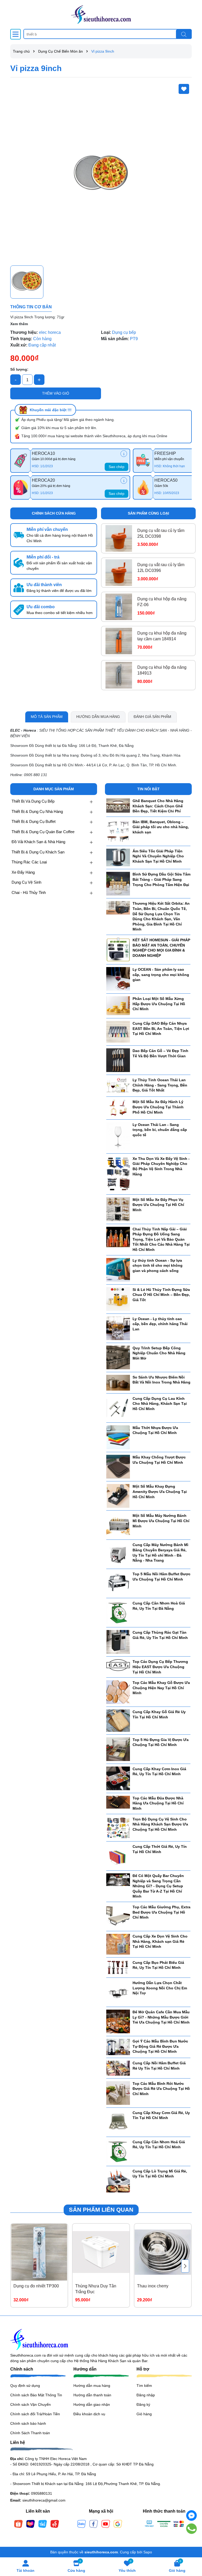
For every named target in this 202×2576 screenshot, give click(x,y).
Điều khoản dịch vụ (89, 2414)
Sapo (148, 2552)
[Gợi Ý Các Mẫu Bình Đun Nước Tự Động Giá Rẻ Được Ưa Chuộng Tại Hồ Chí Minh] (118, 2047)
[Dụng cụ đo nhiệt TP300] (39, 2252)
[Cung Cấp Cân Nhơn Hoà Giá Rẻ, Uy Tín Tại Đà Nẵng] (118, 1612)
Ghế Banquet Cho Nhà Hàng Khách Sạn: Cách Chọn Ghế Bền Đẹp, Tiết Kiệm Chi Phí (158, 806)
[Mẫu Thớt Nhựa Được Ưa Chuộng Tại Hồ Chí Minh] (118, 1437)
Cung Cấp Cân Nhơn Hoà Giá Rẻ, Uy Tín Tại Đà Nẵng (159, 1606)
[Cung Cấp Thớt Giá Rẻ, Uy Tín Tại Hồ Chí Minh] (118, 1856)
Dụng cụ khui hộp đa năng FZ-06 (162, 602)
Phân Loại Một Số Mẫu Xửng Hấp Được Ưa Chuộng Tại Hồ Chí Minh (159, 1004)
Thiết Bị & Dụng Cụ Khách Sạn (38, 852)
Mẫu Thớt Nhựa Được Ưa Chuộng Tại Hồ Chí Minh (155, 1430)
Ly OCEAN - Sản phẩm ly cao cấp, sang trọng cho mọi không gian (161, 975)
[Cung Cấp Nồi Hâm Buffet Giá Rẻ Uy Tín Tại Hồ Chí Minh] (118, 2068)
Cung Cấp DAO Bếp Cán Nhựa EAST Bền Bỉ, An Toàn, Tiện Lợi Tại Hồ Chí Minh (161, 1028)
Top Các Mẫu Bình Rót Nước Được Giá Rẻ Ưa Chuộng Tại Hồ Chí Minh (161, 2089)
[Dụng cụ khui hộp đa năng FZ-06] (119, 607)
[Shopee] (18, 2523)
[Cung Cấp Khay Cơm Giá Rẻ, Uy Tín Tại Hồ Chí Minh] (118, 2122)
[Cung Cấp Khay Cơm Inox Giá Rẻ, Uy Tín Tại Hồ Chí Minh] (118, 1778)
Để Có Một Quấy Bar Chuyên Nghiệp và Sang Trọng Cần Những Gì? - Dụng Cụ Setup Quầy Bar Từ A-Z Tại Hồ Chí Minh (158, 1886)
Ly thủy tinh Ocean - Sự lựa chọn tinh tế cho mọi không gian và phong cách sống (158, 1266)
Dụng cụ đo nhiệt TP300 (36, 2286)
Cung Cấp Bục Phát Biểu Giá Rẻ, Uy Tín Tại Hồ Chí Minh (158, 1965)
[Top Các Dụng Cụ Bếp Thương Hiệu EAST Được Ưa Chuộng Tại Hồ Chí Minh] (118, 1665)
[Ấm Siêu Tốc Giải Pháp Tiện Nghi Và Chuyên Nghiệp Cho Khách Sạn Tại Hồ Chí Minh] (118, 857)
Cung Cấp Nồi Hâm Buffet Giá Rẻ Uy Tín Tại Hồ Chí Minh (159, 2066)
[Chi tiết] (124, 454)
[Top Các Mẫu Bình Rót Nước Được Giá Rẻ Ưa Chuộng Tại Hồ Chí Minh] (118, 2092)
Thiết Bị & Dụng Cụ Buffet (34, 821)
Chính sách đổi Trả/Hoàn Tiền (35, 2414)
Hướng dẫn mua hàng (92, 2386)
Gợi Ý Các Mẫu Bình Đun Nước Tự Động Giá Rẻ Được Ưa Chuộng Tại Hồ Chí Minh (160, 2046)
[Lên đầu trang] (191, 2544)
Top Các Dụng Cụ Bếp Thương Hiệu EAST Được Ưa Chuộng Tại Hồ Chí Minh (160, 1667)
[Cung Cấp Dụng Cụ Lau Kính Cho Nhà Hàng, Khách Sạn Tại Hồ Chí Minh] (118, 1407)
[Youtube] (106, 2523)
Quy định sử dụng (25, 2386)
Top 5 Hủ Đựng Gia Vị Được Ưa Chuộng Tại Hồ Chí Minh (161, 1742)
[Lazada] (31, 2523)
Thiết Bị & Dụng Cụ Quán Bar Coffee (43, 832)
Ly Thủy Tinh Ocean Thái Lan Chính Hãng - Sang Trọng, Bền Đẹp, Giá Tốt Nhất (160, 1085)
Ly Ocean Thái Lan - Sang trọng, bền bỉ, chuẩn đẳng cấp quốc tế (160, 1130)
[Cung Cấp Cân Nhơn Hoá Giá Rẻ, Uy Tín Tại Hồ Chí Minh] (118, 2151)
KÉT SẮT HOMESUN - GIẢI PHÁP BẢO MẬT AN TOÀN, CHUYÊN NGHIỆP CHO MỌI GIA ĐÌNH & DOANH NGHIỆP (161, 948)
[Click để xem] (101, 172)
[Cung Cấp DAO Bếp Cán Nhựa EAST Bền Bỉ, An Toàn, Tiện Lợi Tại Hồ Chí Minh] (118, 1032)
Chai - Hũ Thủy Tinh (29, 892)
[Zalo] (82, 2523)
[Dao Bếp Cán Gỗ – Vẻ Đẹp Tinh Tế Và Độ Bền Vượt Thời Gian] (118, 1060)
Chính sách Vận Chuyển (31, 2404)
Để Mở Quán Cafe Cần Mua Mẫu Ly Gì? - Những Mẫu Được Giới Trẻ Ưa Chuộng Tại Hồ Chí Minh (161, 2017)
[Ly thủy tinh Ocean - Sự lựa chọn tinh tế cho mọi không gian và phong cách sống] (118, 1269)
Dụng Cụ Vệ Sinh (26, 882)
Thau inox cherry (153, 2286)
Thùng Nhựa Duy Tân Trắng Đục (96, 2289)
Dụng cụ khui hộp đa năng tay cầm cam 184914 (162, 636)
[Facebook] (94, 2523)
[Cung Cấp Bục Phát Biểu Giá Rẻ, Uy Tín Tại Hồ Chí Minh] (118, 1967)
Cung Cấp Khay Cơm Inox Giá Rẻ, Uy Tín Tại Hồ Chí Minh (159, 1772)
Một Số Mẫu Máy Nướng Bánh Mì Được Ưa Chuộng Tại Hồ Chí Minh (161, 1521)
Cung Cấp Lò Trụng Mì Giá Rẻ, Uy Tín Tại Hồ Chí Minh (160, 2174)
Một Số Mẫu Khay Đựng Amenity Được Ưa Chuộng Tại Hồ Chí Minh (160, 1491)
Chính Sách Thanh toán (30, 2433)
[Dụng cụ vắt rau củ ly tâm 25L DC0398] (119, 538)
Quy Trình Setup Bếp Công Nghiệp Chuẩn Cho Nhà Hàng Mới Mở (159, 1353)
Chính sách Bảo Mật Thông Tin (36, 2395)
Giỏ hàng (144, 2414)
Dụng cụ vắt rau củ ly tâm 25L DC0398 (161, 533)
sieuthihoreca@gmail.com (44, 2500)
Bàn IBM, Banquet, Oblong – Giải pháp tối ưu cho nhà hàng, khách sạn (161, 827)
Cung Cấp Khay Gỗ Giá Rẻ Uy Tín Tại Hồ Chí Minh (159, 1714)
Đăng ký (143, 2404)
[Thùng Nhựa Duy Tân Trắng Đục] (101, 2252)
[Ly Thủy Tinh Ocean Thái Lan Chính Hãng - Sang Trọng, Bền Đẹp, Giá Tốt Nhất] (118, 1085)
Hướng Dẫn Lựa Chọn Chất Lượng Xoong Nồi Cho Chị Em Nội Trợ (160, 1988)
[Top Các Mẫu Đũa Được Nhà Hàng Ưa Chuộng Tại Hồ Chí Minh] (118, 1802)
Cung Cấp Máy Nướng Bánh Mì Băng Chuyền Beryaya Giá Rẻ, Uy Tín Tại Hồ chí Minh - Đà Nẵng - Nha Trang (160, 1553)
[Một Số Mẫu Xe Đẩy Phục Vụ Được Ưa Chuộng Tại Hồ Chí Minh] (118, 1209)
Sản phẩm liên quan (101, 2210)
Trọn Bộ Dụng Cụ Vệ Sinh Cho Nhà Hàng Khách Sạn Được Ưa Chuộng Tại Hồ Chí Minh (160, 1824)
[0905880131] (192, 2529)
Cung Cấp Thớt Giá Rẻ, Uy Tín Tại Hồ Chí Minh (160, 1849)
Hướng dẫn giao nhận (92, 2404)
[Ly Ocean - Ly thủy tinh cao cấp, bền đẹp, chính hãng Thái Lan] (118, 1328)
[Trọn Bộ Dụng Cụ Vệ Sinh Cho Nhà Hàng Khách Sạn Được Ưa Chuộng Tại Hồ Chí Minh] (118, 1827)
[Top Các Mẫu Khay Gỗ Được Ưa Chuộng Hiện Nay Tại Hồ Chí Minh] (118, 1692)
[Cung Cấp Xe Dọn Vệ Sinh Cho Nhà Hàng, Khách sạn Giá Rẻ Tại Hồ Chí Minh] (118, 1944)
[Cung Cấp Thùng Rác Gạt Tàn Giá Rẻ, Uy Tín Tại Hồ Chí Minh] (118, 1642)
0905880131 (42, 2493)
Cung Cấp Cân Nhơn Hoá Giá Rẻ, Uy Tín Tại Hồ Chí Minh (159, 2145)
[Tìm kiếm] (184, 34)
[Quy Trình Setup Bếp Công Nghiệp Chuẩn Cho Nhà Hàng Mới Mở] (118, 1357)
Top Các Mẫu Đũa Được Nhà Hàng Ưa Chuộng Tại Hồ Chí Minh (158, 1803)
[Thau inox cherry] (163, 2252)
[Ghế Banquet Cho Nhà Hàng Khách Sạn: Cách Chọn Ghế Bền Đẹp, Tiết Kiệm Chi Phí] (118, 805)
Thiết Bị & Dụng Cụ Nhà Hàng (37, 811)
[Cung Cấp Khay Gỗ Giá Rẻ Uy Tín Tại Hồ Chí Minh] (118, 1720)
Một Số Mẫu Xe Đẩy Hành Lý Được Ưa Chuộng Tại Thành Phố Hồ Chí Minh (158, 1107)
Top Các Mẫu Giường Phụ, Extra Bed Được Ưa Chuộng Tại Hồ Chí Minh (161, 1912)
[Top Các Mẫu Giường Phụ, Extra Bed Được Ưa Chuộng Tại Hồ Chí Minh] (118, 1916)
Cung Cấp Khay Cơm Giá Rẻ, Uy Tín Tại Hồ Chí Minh (161, 2115)
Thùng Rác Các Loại (29, 862)
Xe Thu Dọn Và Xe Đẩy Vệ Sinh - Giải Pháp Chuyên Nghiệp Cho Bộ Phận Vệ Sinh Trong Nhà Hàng (161, 1166)
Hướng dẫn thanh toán (92, 2395)
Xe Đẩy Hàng (23, 872)
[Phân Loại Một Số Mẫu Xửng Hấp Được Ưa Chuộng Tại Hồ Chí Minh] (118, 1005)
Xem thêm (19, 324)
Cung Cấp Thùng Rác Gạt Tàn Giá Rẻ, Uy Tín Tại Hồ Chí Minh (160, 1635)
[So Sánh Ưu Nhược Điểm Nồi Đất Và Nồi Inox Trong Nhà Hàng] (118, 1382)
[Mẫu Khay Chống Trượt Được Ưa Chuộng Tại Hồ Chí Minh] (118, 1466)
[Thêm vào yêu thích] (184, 89)
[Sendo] (55, 2523)
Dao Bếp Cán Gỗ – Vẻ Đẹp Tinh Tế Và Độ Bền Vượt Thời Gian (160, 1053)
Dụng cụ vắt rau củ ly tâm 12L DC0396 (161, 568)
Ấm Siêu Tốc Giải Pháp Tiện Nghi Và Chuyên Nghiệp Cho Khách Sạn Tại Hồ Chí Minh (158, 856)
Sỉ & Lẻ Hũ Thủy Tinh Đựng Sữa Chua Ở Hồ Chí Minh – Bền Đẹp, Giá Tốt (161, 1295)
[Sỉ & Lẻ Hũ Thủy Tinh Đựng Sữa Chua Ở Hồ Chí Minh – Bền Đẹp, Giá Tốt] (118, 1299)
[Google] (118, 2523)
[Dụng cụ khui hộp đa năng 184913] (119, 675)
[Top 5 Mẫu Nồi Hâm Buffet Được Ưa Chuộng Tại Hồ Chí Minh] (118, 1583)
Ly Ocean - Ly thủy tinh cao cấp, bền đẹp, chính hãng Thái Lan (160, 1324)
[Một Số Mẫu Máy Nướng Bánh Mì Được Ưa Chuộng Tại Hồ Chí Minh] (118, 1525)
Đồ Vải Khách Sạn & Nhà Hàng (38, 842)
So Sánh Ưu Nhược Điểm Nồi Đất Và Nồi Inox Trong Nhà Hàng (161, 1380)
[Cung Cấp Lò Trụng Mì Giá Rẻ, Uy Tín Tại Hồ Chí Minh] (118, 2180)
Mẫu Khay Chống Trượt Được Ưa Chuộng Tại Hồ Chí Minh (159, 1460)
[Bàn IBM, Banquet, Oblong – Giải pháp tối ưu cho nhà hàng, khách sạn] (118, 831)
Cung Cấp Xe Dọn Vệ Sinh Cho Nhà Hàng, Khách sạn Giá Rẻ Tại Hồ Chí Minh (160, 1941)
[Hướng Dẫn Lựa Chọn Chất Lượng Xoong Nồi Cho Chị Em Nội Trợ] (118, 1992)
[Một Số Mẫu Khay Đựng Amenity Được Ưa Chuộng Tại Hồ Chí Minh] (118, 1496)
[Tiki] (43, 2523)
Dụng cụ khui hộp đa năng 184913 (162, 670)
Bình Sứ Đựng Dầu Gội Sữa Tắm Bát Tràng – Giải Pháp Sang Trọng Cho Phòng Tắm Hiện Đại (161, 879)
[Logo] (101, 14)
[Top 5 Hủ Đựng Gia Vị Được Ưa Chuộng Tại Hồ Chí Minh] (118, 1749)
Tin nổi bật (148, 789)
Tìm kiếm (144, 2386)
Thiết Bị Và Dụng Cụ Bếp (33, 801)
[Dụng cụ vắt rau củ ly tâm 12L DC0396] (119, 573)
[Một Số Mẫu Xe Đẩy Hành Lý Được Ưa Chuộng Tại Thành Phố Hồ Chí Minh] (118, 1108)
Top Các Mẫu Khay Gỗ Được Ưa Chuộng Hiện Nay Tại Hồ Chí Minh (161, 1688)
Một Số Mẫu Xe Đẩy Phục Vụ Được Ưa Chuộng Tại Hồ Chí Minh (158, 1205)
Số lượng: (19, 369)
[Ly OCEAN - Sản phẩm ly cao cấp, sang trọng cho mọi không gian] (118, 979)
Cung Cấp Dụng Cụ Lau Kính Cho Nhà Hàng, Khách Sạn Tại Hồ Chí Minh (160, 1404)
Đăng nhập (146, 2395)
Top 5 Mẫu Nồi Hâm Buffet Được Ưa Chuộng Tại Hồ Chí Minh (161, 1577)
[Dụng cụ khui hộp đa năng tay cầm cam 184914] (119, 641)
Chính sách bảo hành (28, 2423)
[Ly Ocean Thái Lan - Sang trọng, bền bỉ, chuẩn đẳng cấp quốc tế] (118, 1136)
